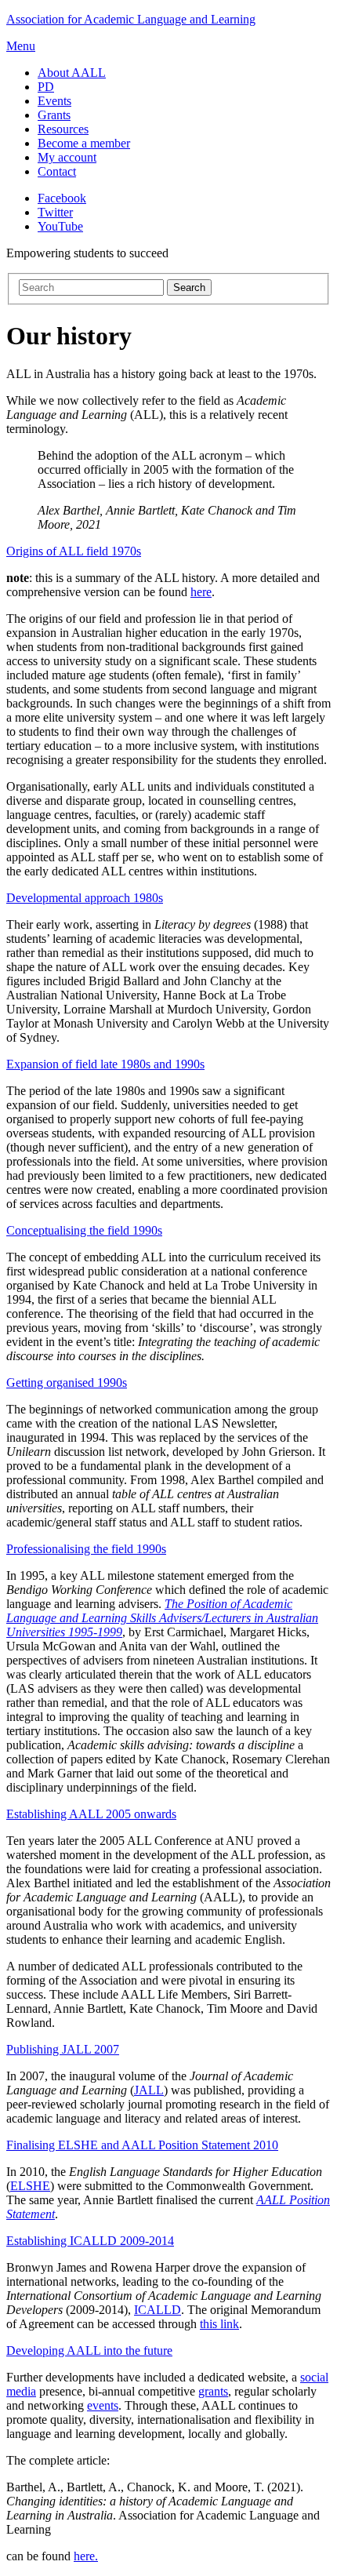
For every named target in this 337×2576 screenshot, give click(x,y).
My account (67, 157)
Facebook (62, 198)
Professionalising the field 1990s (86, 1549)
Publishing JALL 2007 (63, 2049)
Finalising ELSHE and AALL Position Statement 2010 (142, 2145)
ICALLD (158, 2310)
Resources (63, 129)
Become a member (84, 143)
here (201, 592)
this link (219, 2324)
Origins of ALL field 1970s (74, 551)
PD (46, 87)
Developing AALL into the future (89, 2350)
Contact (57, 171)
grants (213, 2391)
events (103, 2405)
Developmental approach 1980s (85, 898)
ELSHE (30, 2186)
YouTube (60, 226)
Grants (54, 115)
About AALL (72, 73)
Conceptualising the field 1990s (84, 1230)
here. (86, 2556)
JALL (149, 2090)
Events (54, 101)
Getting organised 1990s (67, 1383)
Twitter (55, 212)
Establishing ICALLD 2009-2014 (90, 2241)
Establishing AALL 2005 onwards (91, 1814)
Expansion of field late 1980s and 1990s (105, 1064)
